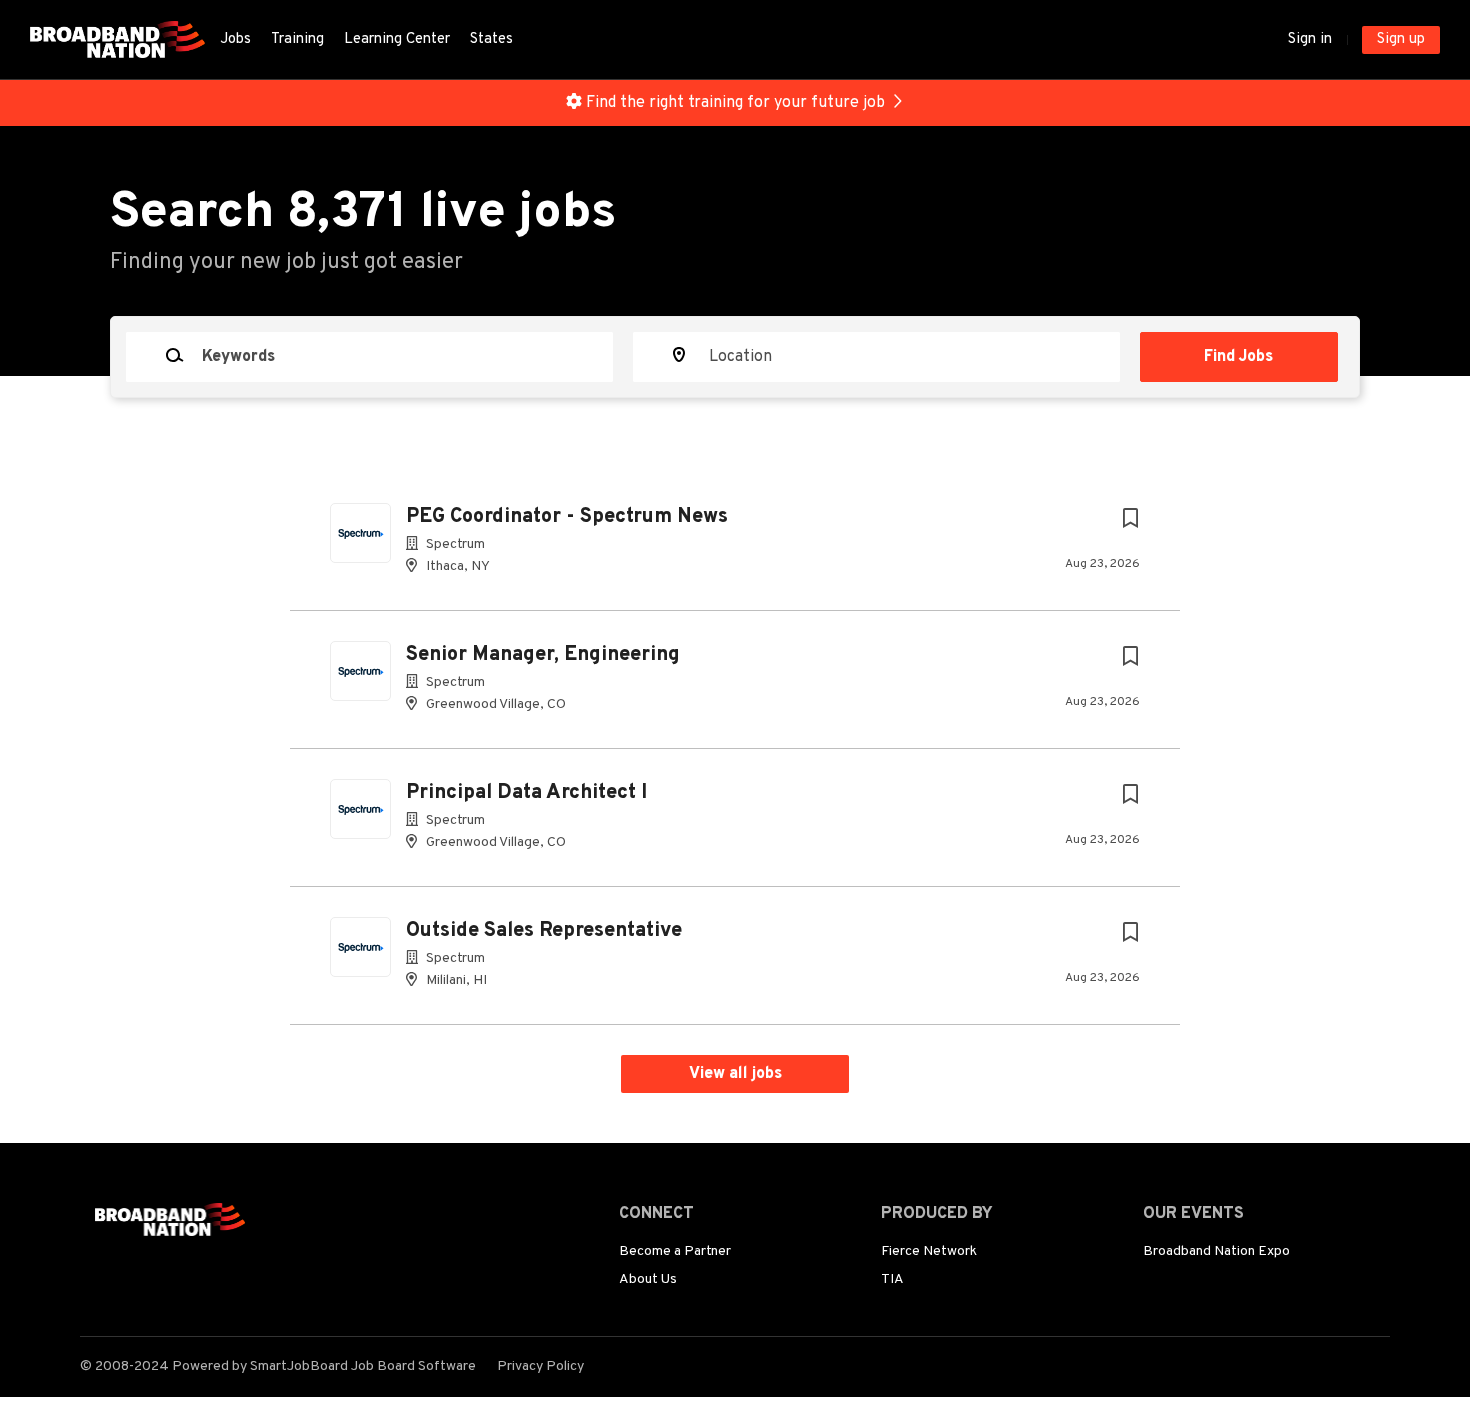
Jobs (235, 39)
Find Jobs (1238, 357)
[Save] (1130, 519)
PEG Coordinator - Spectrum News (567, 517)
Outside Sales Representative (544, 931)
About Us (648, 1279)
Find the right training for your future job (735, 103)
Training (297, 39)
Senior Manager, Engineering (543, 655)
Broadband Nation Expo (1216, 1251)
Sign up (1401, 39)
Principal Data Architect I (526, 793)
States (491, 39)
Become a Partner (675, 1251)
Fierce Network (929, 1251)
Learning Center (397, 39)
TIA (892, 1279)
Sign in (1310, 39)
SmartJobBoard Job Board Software (363, 1366)
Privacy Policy (540, 1366)
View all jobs (735, 1074)
